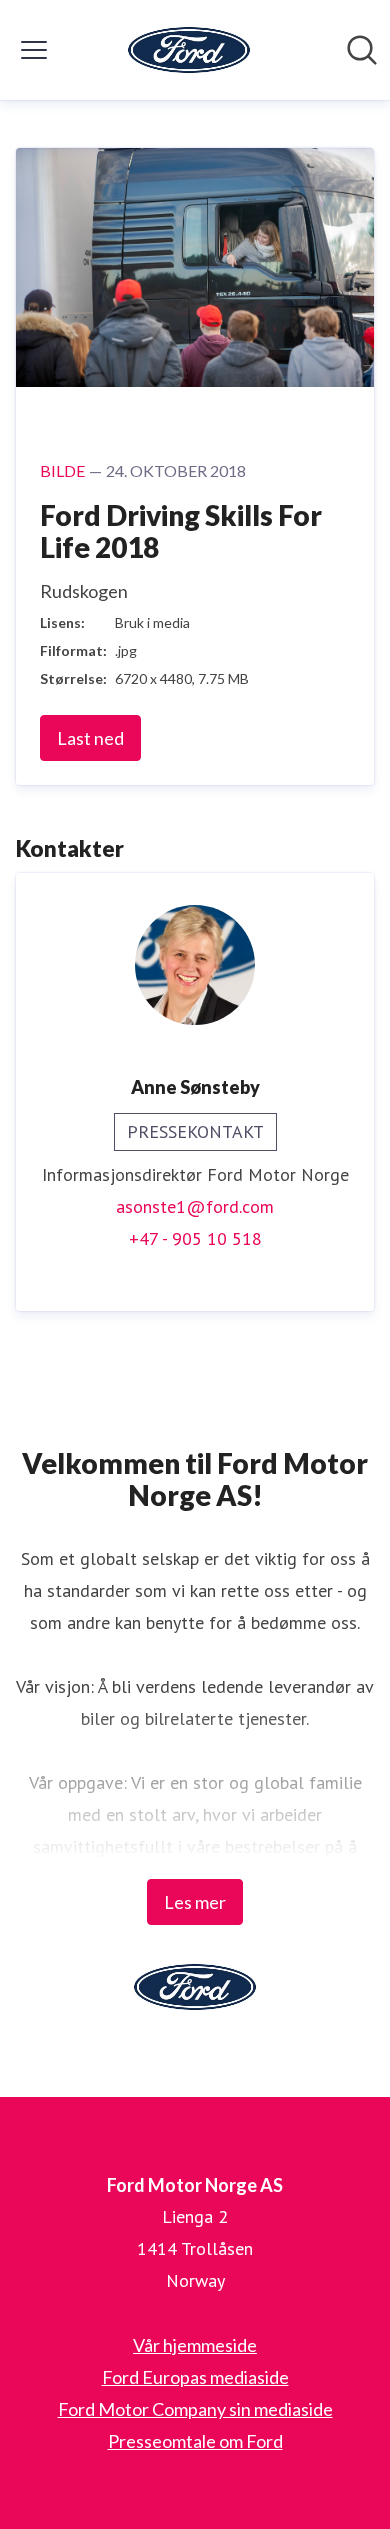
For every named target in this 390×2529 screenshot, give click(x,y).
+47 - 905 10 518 (195, 1238)
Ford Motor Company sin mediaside (195, 2409)
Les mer (195, 1902)
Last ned (90, 738)
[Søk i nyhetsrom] (362, 50)
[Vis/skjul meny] (34, 50)
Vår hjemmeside (195, 2345)
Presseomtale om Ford (195, 2441)
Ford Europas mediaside (195, 2377)
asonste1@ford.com (195, 1206)
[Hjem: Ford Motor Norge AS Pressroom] (189, 50)
